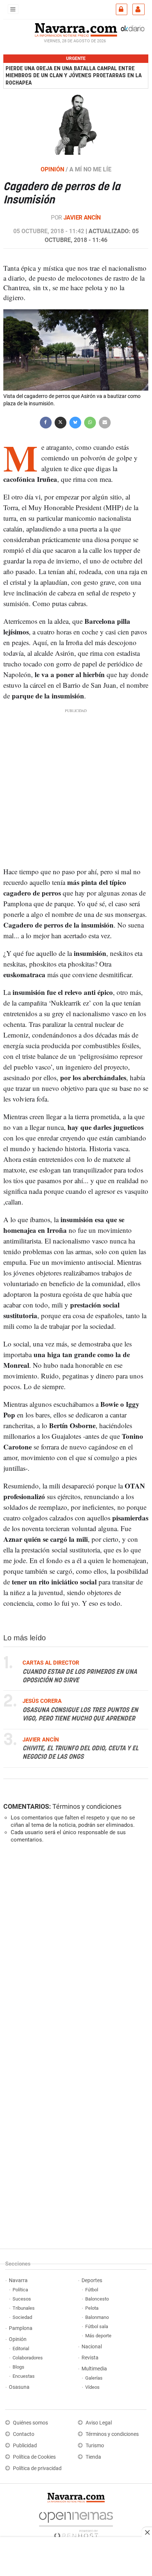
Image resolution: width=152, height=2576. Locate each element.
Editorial (21, 2349)
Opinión (18, 2339)
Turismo (95, 2446)
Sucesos (22, 2299)
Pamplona (21, 2328)
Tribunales (24, 2308)
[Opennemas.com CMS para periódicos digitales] (76, 2524)
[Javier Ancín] (76, 124)
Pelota (92, 2308)
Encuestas (24, 2376)
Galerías (94, 2378)
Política (20, 2290)
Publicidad (25, 2446)
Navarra (18, 2280)
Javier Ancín (82, 218)
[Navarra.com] (76, 29)
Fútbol (92, 2290)
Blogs (18, 2367)
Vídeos (92, 2387)
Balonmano (97, 2317)
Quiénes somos (30, 2423)
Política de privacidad (37, 2468)
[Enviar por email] (105, 422)
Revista (90, 2358)
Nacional (92, 2347)
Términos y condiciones (87, 1806)
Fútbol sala (97, 2326)
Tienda (93, 2457)
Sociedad (22, 2317)
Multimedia (94, 2369)
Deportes (92, 2280)
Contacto (24, 2434)
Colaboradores (28, 2358)
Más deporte (98, 2336)
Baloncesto (97, 2299)
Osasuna (19, 2387)
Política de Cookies (34, 2457)
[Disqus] (74, 1950)
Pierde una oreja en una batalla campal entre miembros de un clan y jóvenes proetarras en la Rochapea (74, 76)
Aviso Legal (99, 2423)
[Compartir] (46, 422)
